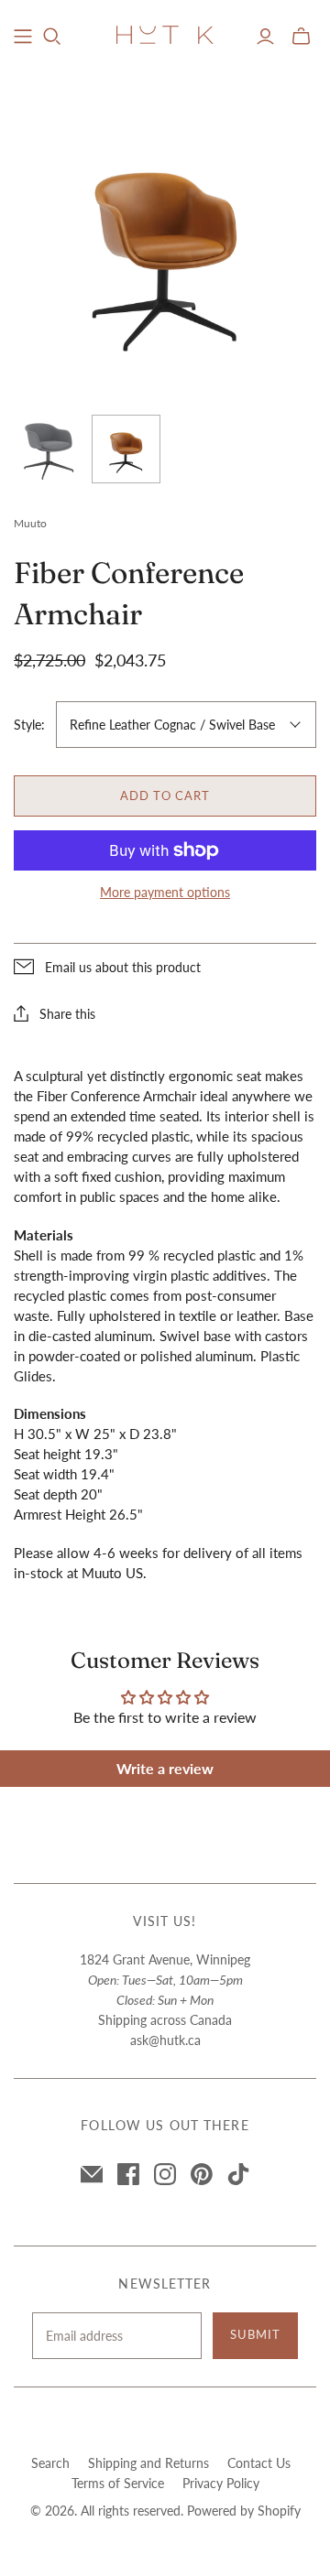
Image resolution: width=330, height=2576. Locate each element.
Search (50, 2463)
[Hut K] (165, 33)
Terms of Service (118, 2483)
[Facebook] (128, 2174)
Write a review (165, 1768)
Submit (255, 2334)
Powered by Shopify (244, 2511)
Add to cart (165, 796)
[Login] (265, 37)
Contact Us (259, 2463)
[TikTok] (238, 2174)
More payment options (165, 892)
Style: (29, 725)
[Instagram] (165, 2174)
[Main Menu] (23, 37)
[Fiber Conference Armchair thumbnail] (48, 449)
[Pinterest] (202, 2174)
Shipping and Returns (148, 2463)
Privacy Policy (221, 2483)
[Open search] (52, 37)
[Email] (92, 2174)
